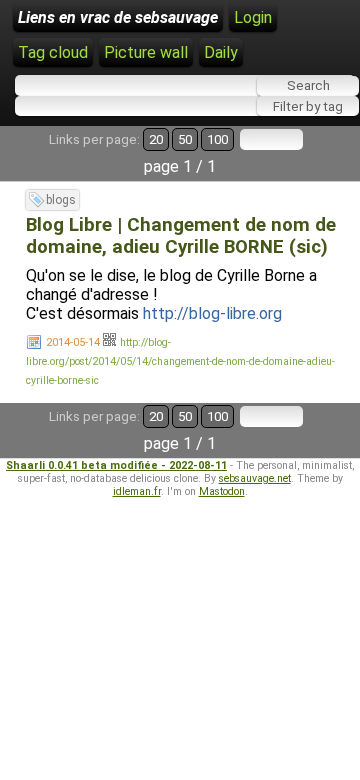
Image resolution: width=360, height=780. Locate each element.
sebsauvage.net (255, 478)
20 (156, 139)
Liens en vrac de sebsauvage (118, 17)
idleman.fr (137, 491)
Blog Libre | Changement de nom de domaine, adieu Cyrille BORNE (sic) (181, 236)
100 (217, 139)
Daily (221, 52)
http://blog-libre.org (212, 313)
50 (185, 139)
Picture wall (146, 52)
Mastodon (222, 491)
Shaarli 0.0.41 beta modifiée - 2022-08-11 (116, 465)
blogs (61, 200)
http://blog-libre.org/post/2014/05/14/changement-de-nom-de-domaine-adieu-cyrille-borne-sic (180, 361)
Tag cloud (53, 52)
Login (253, 17)
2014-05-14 (73, 342)
